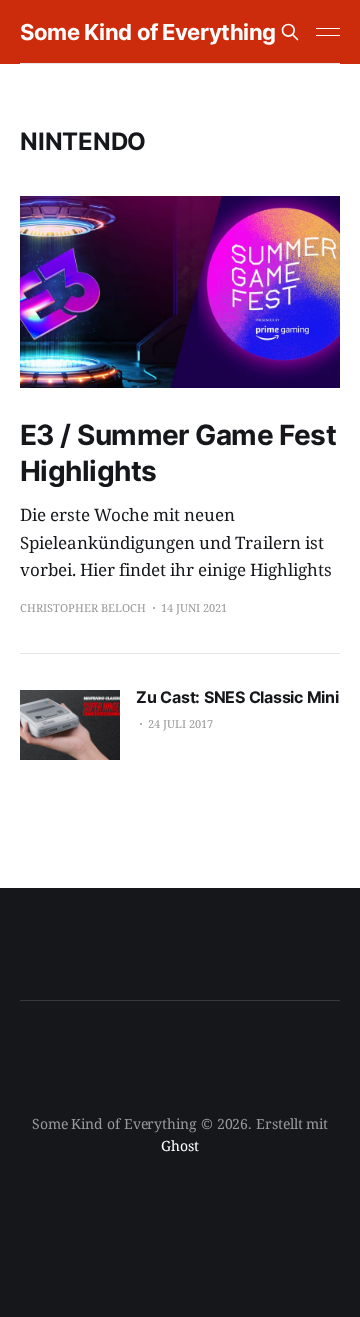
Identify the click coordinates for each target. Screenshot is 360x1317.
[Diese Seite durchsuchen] (290, 32)
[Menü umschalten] (328, 32)
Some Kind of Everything (148, 32)
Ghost (180, 1145)
